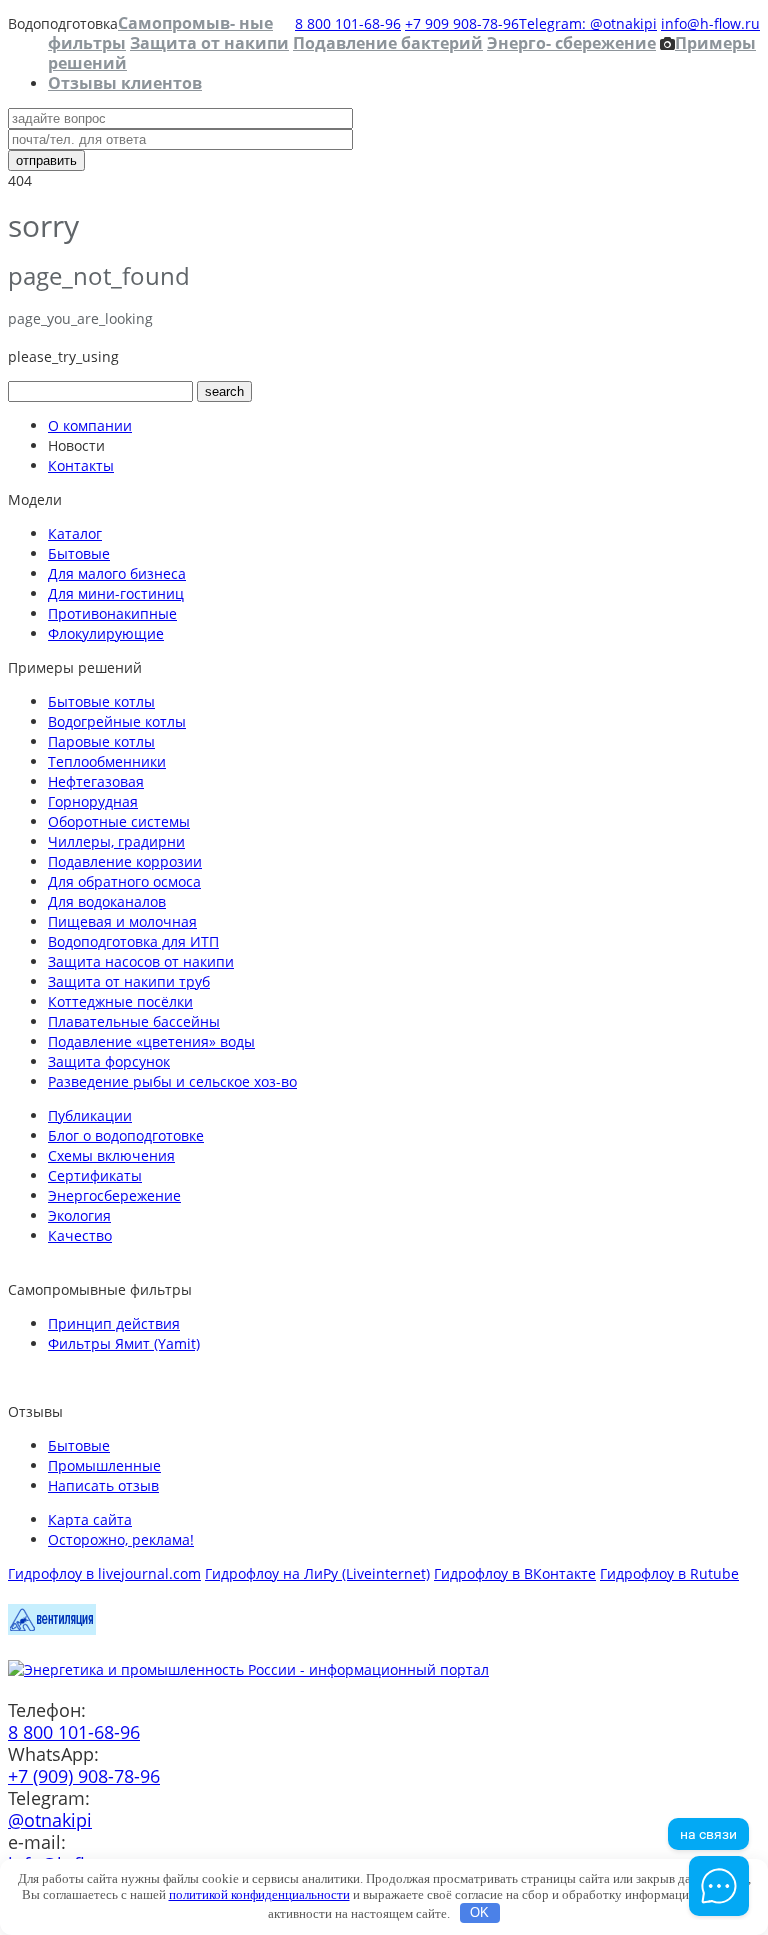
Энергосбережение (114, 1195)
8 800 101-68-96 (348, 23)
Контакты (81, 465)
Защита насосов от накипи (141, 961)
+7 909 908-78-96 (462, 23)
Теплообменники (107, 761)
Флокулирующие (106, 633)
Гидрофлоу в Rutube (669, 1573)
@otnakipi (50, 1820)
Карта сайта (90, 1519)
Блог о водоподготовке (126, 1135)
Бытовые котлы (101, 701)
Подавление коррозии (125, 861)
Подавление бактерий (388, 43)
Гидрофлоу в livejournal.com (104, 1573)
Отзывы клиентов (125, 83)
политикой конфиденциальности (259, 1894)
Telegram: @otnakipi (588, 23)
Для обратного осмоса (124, 881)
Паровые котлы (101, 741)
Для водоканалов (107, 901)
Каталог (75, 533)
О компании (90, 425)
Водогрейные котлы (117, 721)
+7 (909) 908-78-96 (84, 1776)
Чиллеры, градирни (116, 841)
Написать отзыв (103, 1485)
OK (479, 1912)
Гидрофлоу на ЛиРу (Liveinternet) (317, 1573)
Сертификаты (95, 1175)
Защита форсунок (109, 1061)
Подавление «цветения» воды (151, 1041)
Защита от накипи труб (129, 981)
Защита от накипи (209, 43)
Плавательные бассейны (134, 1021)
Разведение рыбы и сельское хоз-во (172, 1081)
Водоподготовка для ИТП (133, 941)
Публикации (90, 1115)
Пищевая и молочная (122, 921)
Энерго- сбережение (571, 43)
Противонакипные (112, 613)
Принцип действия (114, 1323)
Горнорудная (93, 801)
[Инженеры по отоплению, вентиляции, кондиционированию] (52, 1629)
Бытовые (79, 553)
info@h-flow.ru (710, 23)
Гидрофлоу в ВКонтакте (515, 1573)
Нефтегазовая (96, 781)
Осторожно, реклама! (121, 1539)
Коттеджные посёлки (120, 1001)
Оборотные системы (119, 821)
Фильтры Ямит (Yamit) (124, 1343)
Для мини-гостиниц (116, 593)
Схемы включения (111, 1155)
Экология (79, 1215)
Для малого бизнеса (117, 573)
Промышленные (104, 1465)
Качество (80, 1235)
